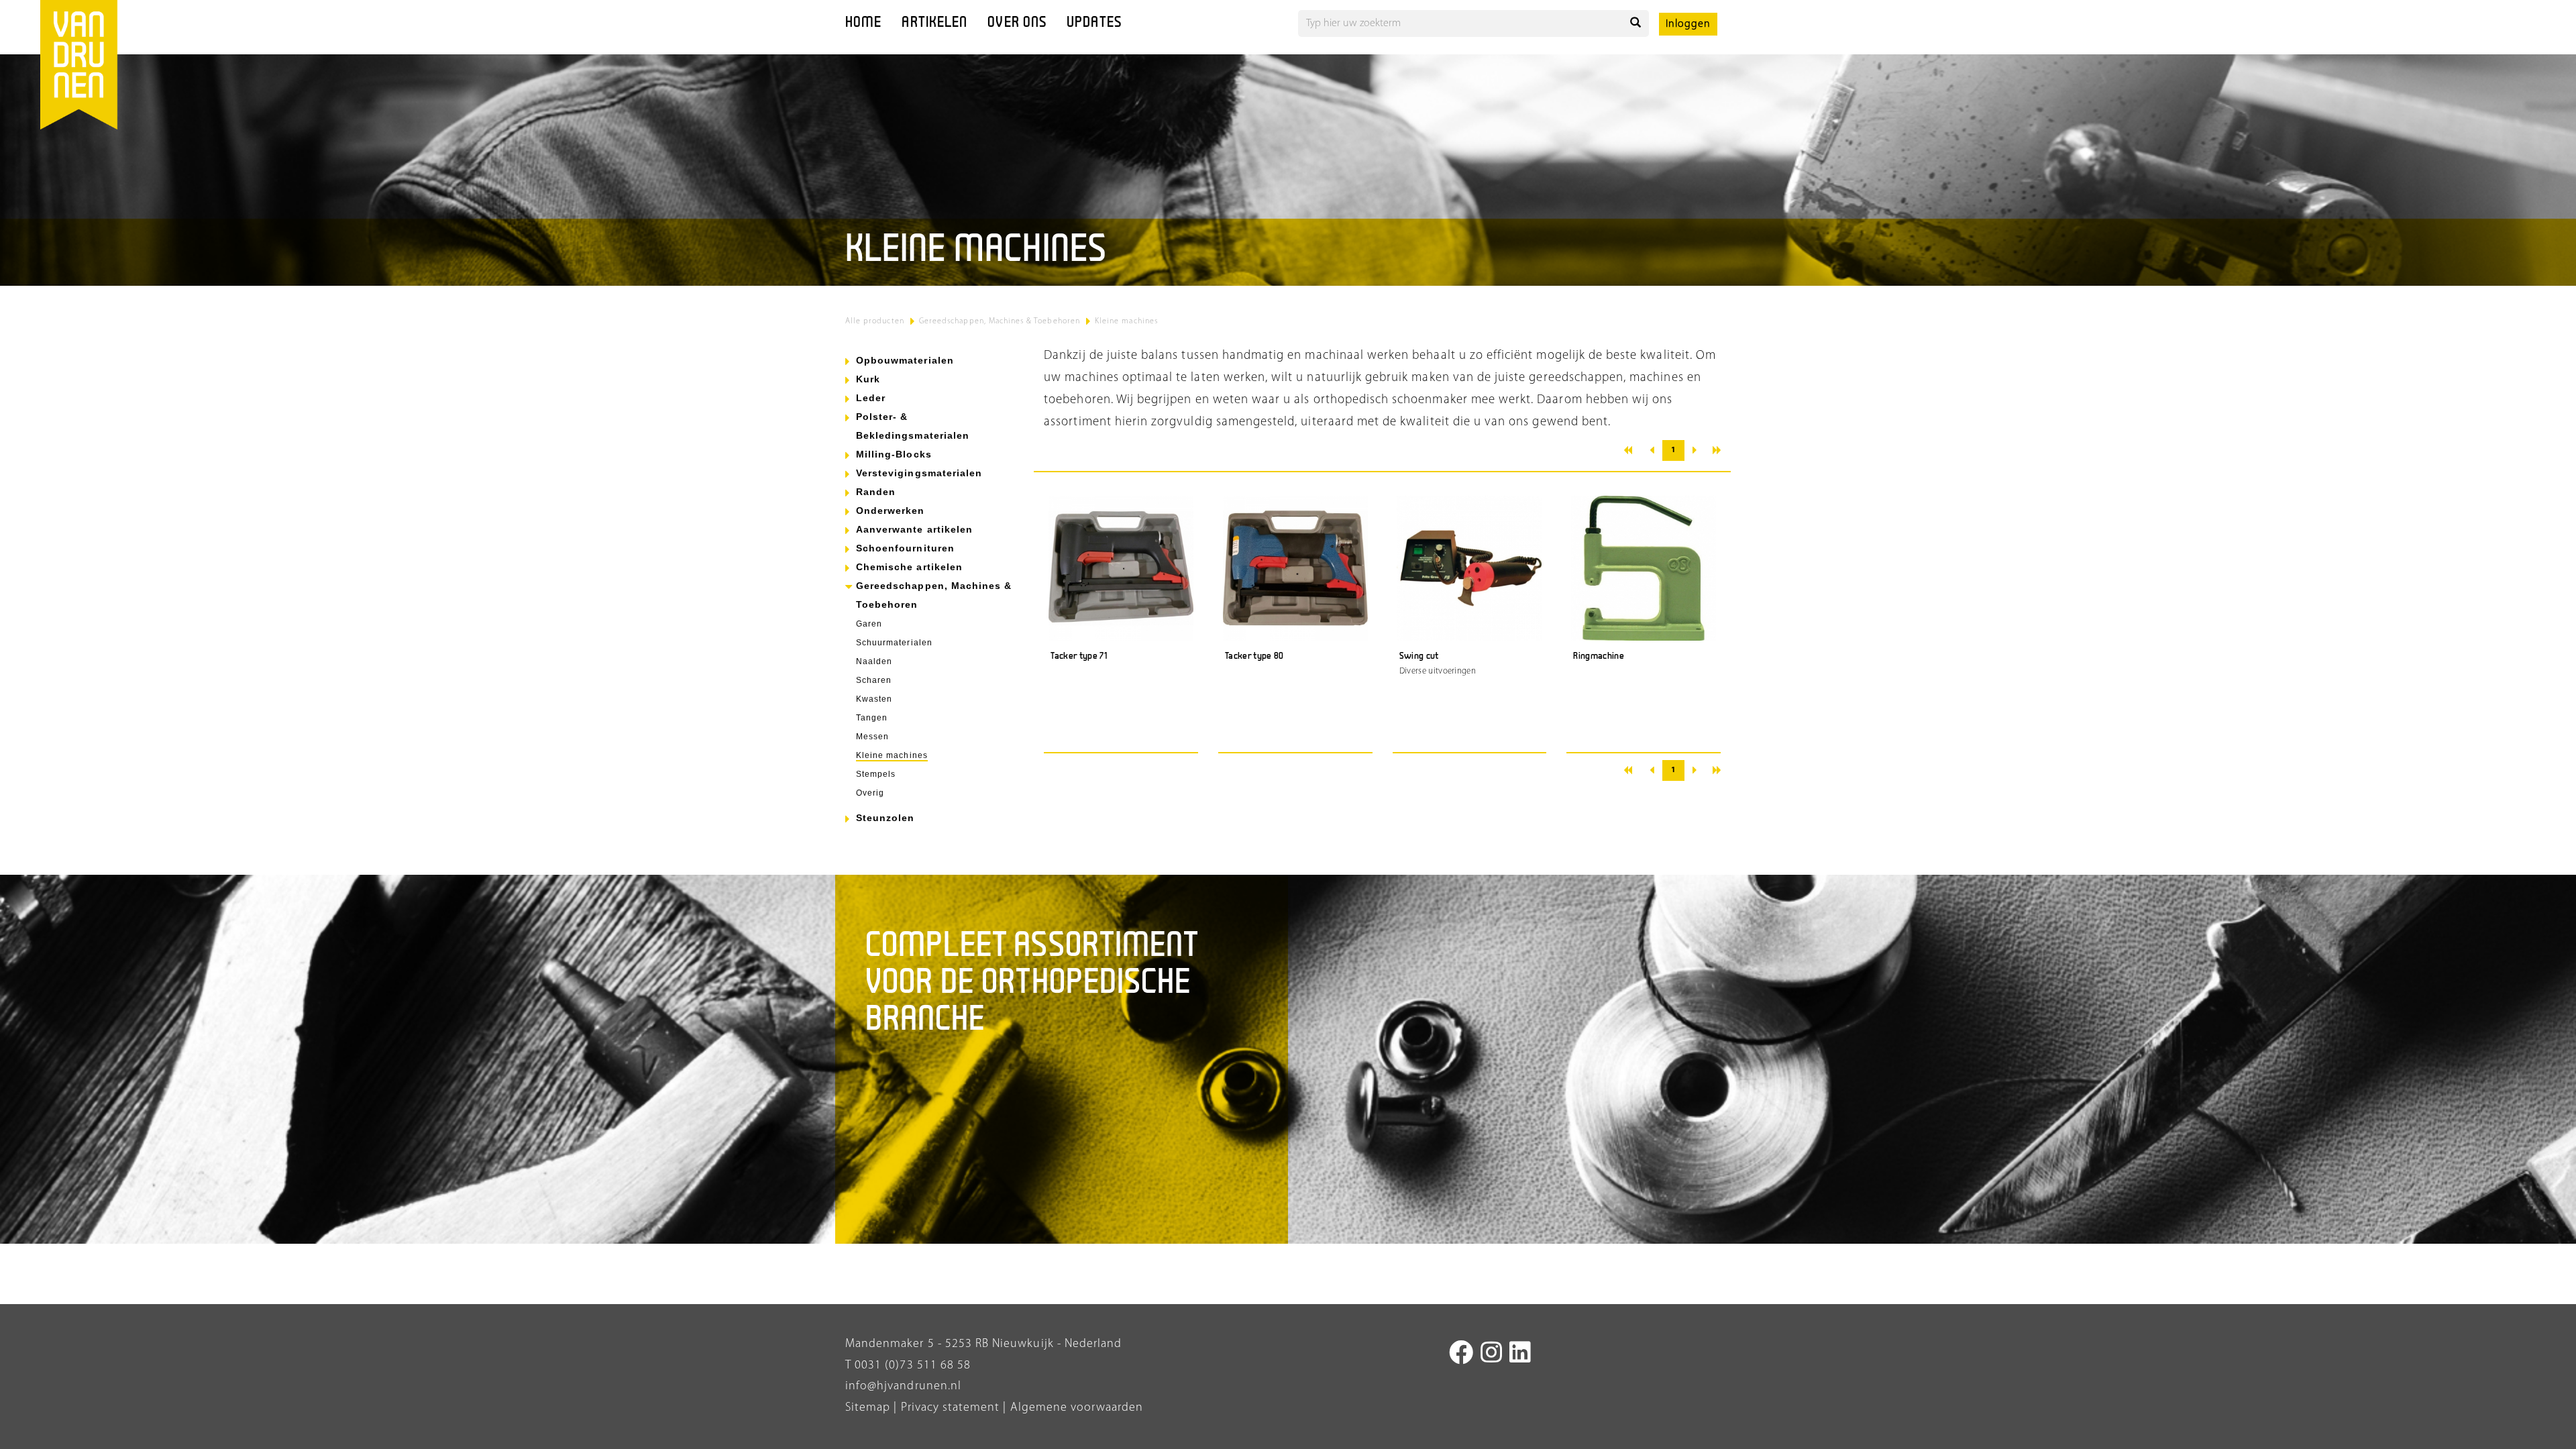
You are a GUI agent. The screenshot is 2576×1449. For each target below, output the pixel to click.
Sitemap (868, 1408)
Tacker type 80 (1254, 656)
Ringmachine (1599, 656)
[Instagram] (1492, 1355)
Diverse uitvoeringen (1438, 671)
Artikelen (934, 23)
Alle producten (875, 321)
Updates (1094, 23)
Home (863, 23)
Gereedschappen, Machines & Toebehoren (1000, 321)
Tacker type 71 (1079, 656)
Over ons (1017, 23)
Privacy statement (948, 1408)
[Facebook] (1461, 1355)
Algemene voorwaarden (1077, 1408)
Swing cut (1419, 656)
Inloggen (1688, 24)
